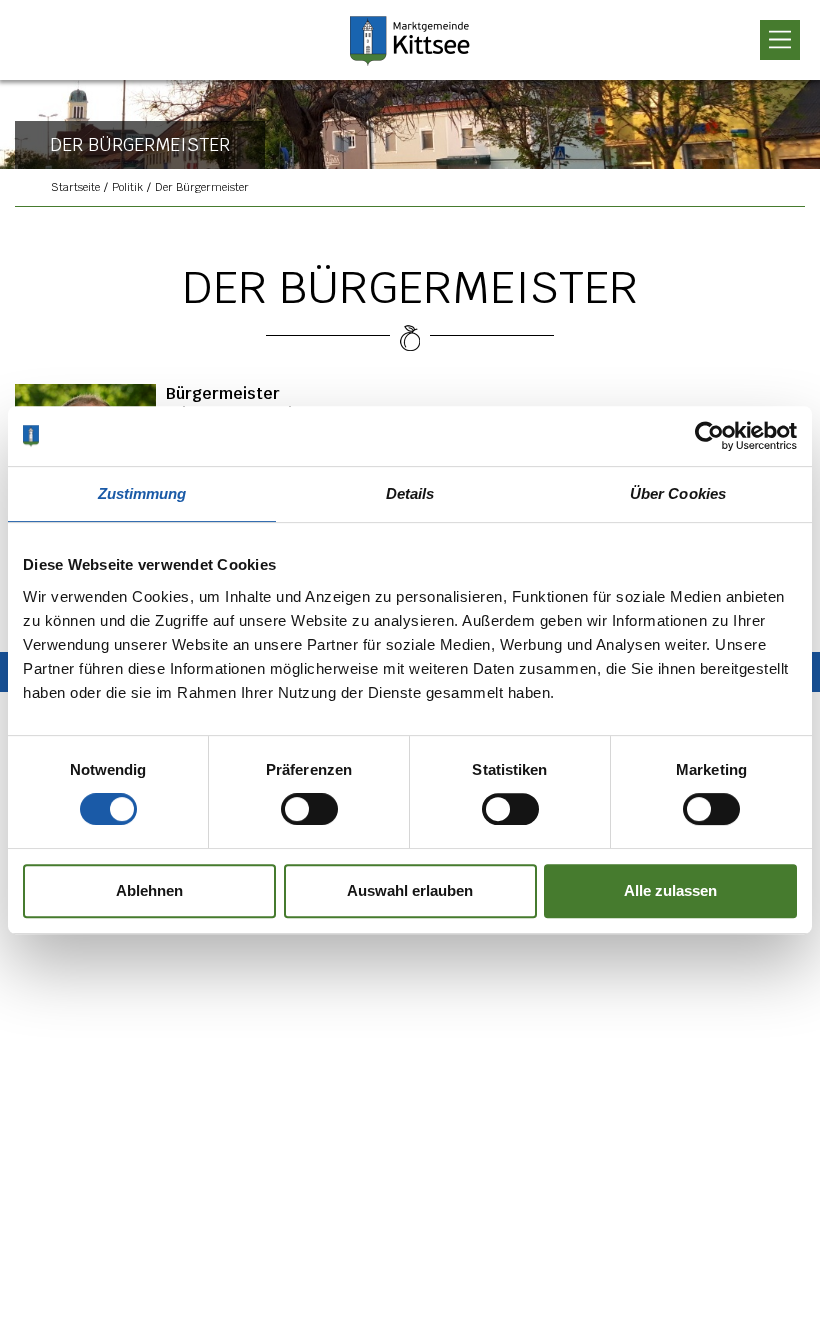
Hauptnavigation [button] (780, 40)
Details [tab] (410, 493)
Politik (127, 187)
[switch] (297, 809)
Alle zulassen (670, 890)
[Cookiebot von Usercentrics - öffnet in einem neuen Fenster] (709, 436)
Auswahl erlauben (410, 890)
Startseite (75, 187)
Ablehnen (149, 890)
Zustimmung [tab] (142, 493)
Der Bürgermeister (202, 187)
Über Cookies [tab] (678, 493)
